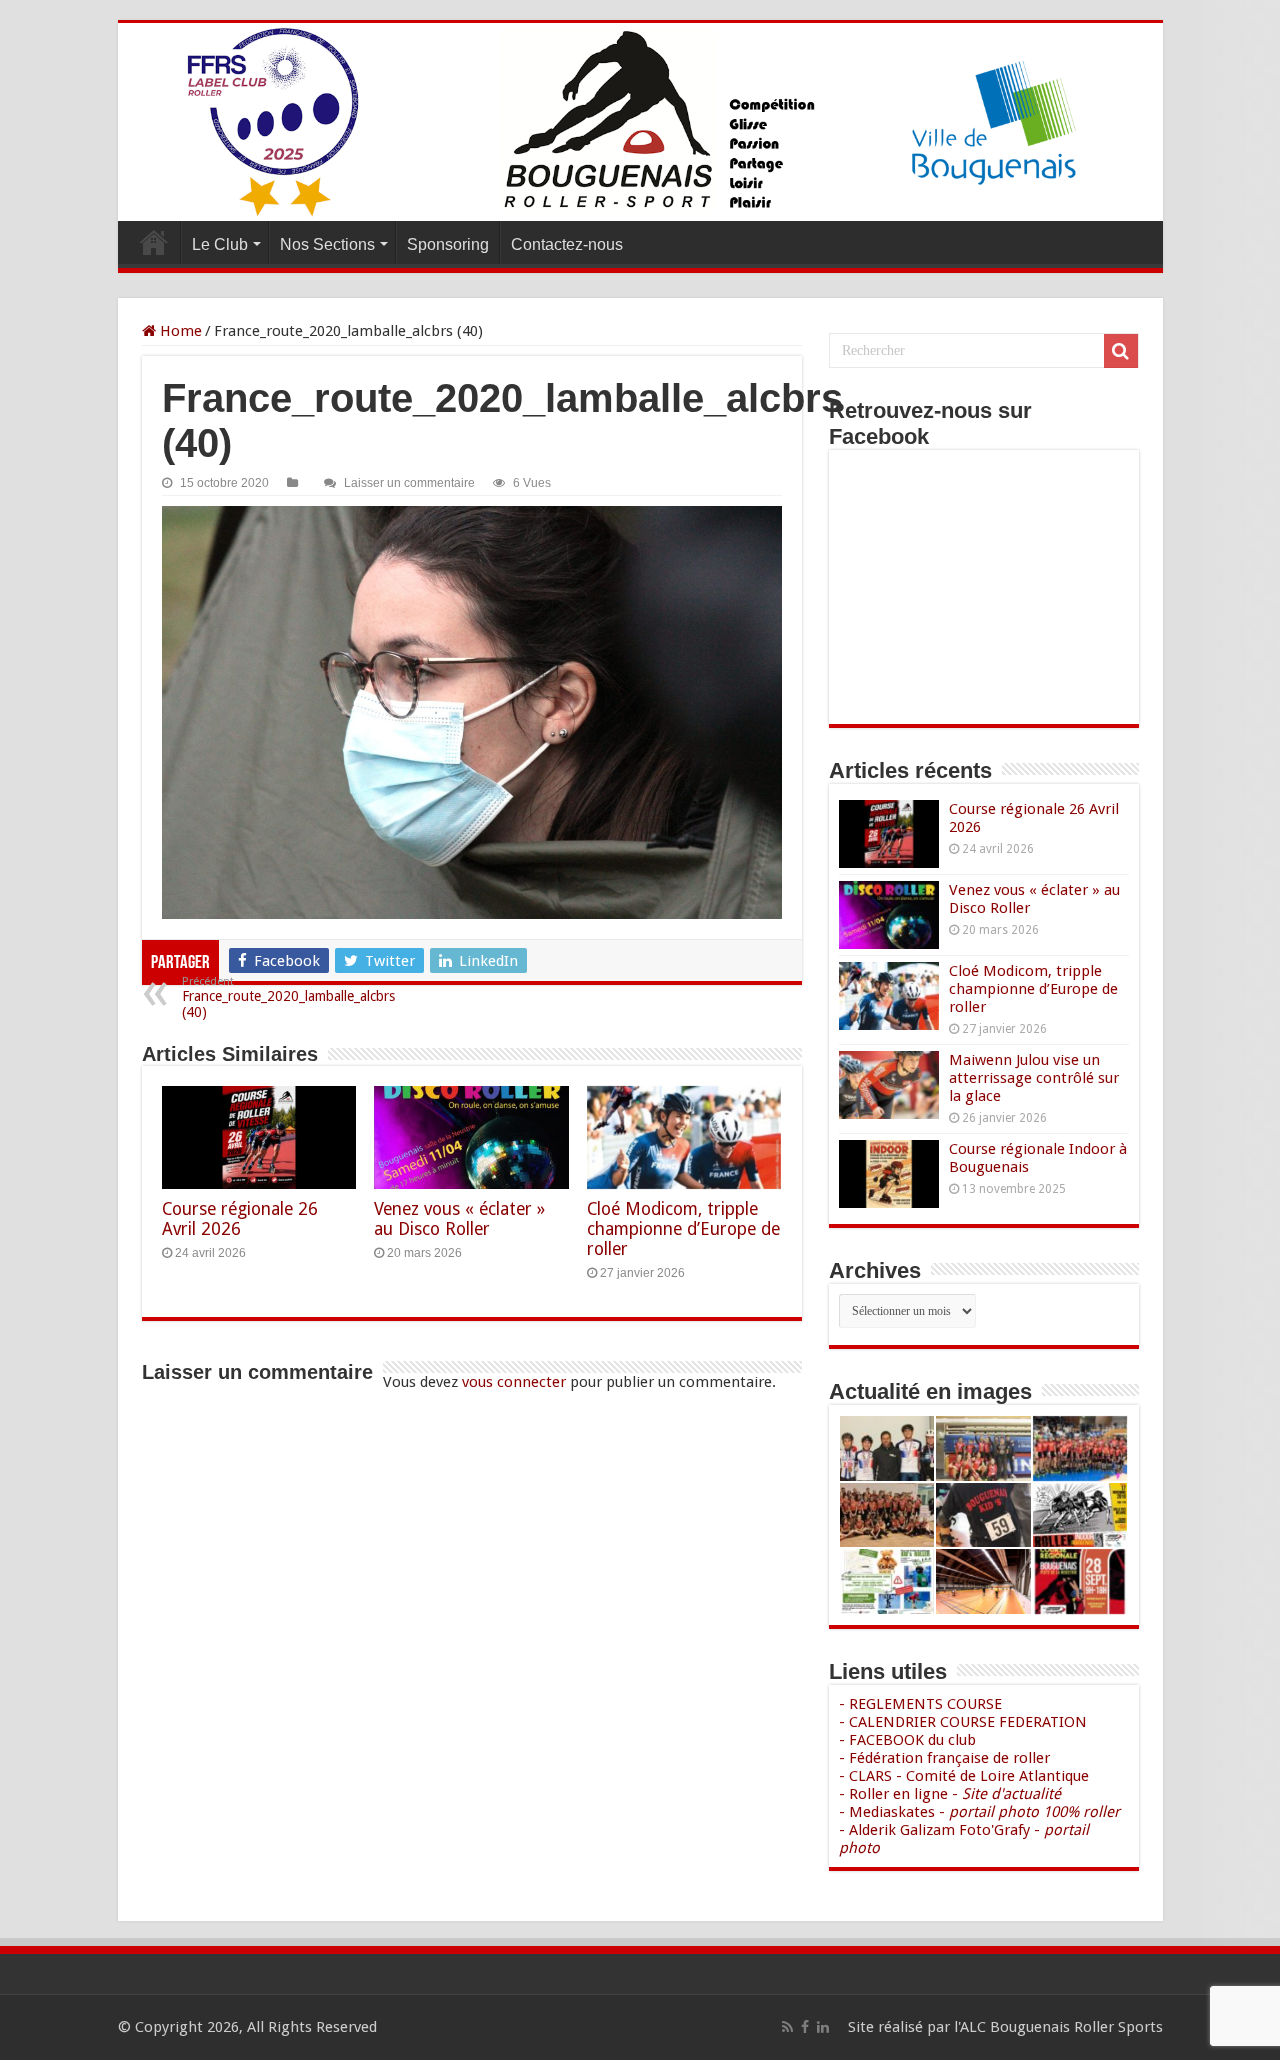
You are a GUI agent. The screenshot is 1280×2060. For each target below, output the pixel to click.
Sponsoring (448, 244)
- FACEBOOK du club (907, 1740)
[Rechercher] (1121, 351)
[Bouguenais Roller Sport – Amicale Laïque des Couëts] (640, 122)
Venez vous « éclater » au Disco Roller (459, 1219)
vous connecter (514, 1382)
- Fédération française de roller (944, 1758)
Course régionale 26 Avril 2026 (240, 1219)
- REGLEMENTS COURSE (920, 1704)
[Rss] (787, 2027)
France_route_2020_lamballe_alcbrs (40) (288, 997)
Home (179, 331)
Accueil (154, 242)
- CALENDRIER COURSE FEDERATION (963, 1722)
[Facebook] (805, 2027)
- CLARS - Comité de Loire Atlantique (964, 1776)
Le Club (220, 244)
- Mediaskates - (979, 1812)
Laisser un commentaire (409, 483)
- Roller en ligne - (950, 1794)
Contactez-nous (567, 244)
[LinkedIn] (823, 2027)
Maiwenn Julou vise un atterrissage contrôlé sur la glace (1034, 1078)
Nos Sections (327, 244)
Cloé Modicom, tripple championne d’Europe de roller (683, 1229)
